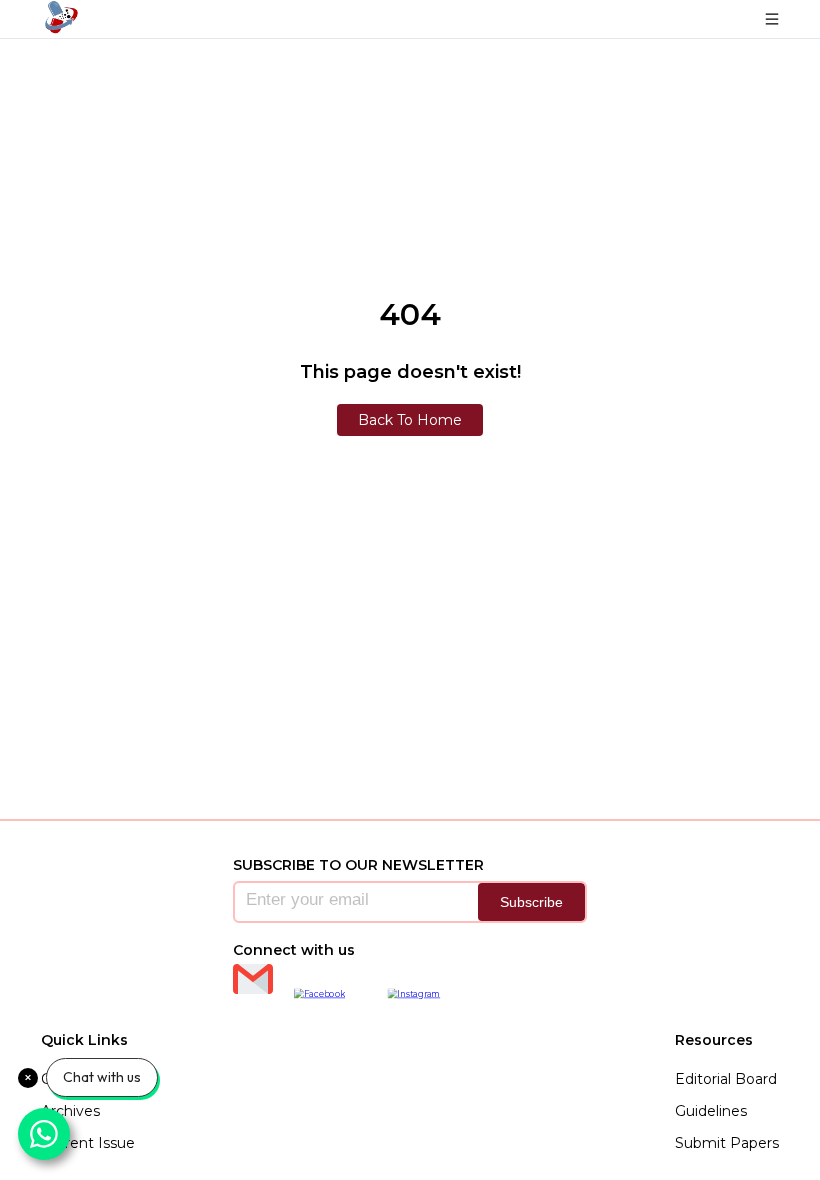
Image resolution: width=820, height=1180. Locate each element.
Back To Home (410, 420)
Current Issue (88, 1143)
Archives (70, 1111)
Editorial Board (726, 1079)
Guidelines (711, 1111)
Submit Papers (727, 1143)
